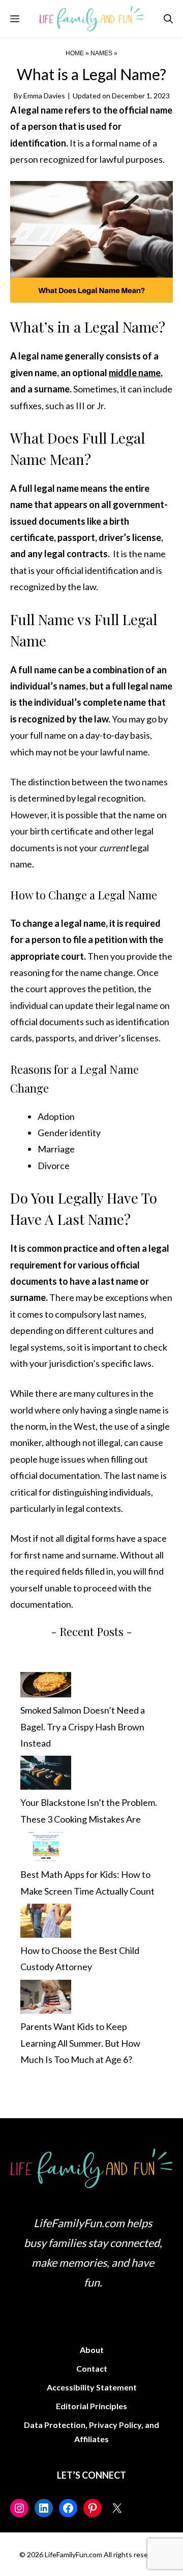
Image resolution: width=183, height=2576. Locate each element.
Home (75, 53)
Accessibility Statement (92, 2387)
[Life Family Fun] (92, 19)
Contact (92, 2368)
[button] (168, 19)
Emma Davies (44, 96)
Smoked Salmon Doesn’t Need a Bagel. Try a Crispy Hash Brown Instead (83, 1727)
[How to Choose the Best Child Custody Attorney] (46, 1923)
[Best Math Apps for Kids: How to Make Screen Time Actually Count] (46, 1849)
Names (101, 53)
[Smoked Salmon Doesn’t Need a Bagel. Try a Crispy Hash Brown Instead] (46, 1687)
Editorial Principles (91, 2406)
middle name (135, 373)
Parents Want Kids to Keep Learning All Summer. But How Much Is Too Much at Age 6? (80, 2043)
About (92, 2350)
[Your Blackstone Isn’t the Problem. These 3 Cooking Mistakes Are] (46, 1775)
